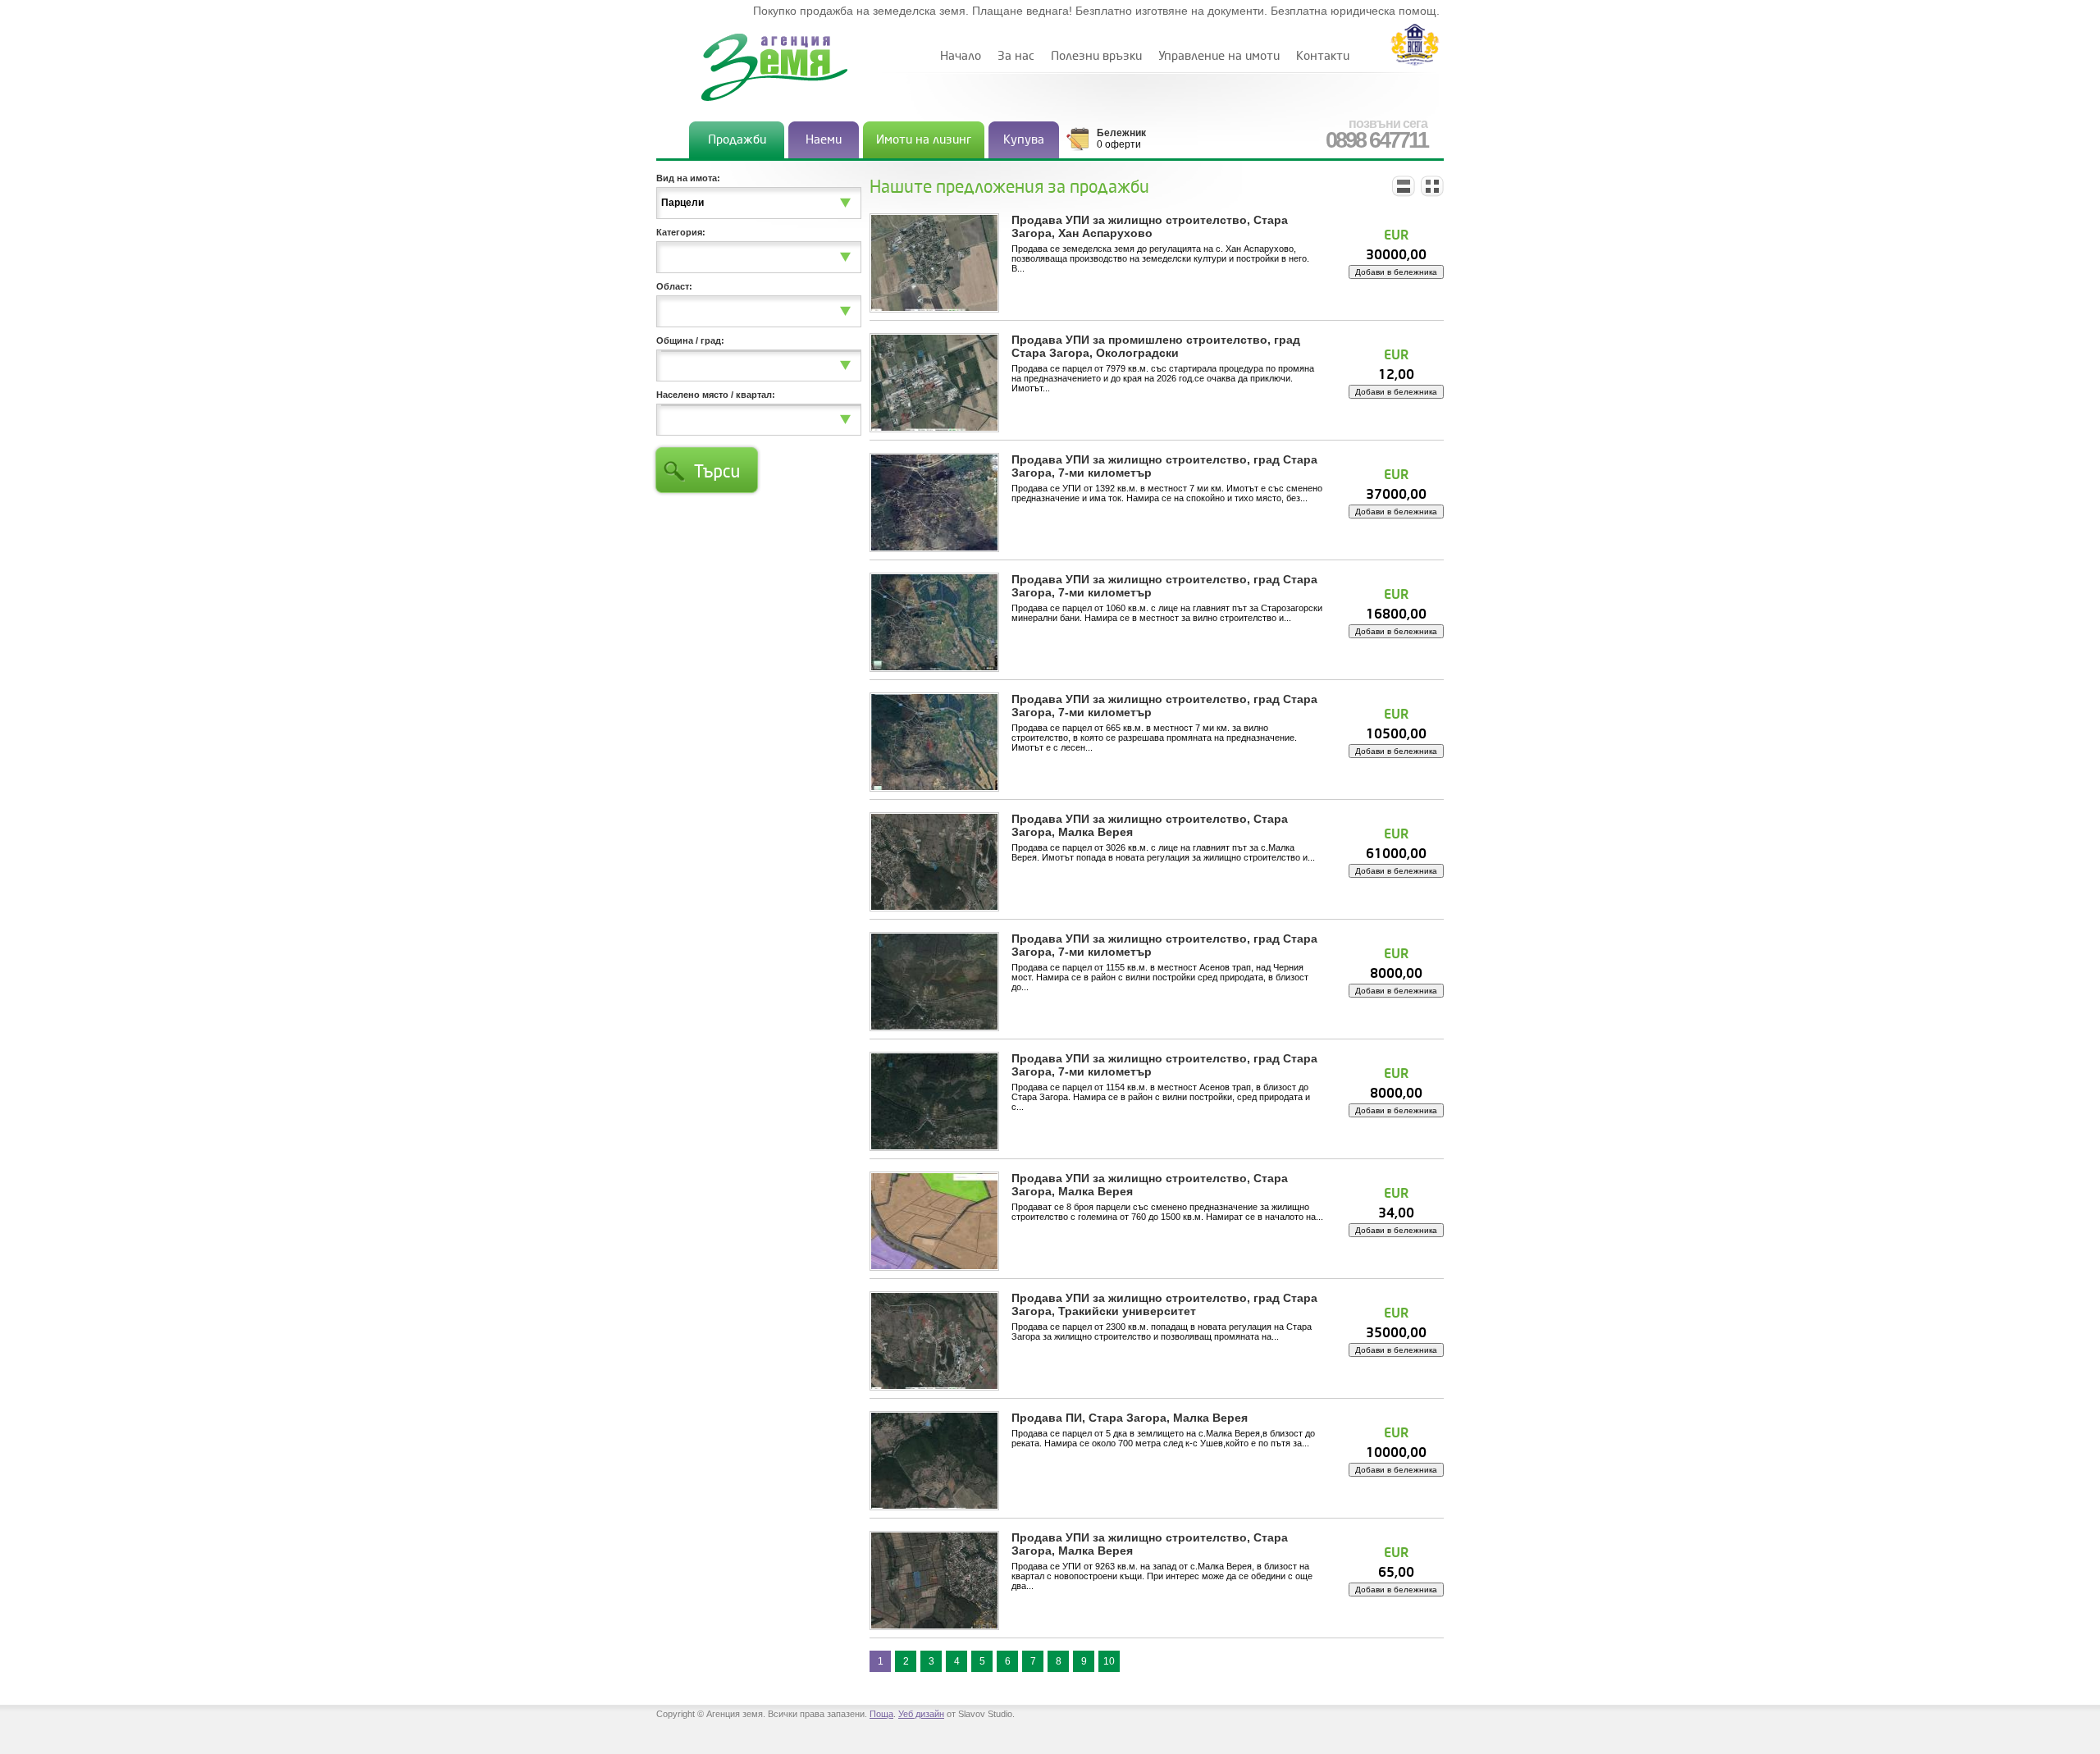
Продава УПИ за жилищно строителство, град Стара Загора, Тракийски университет (1164, 1304)
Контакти (1323, 56)
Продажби (737, 140)
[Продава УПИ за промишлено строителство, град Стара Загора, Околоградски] (934, 382)
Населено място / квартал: (716, 395)
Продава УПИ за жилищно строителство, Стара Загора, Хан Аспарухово (1150, 226)
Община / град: (690, 340)
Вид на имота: (688, 178)
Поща (881, 1714)
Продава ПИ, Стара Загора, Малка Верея (1130, 1418)
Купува (1024, 140)
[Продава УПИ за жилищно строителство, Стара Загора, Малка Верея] (934, 861)
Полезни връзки (1096, 56)
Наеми (824, 140)
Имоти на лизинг (924, 140)
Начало (961, 56)
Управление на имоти (1219, 56)
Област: (674, 286)
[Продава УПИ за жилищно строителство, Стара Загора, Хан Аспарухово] (934, 263)
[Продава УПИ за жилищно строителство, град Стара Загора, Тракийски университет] (934, 1341)
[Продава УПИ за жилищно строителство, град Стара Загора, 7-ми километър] (934, 502)
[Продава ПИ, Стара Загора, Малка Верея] (934, 1460)
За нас (1016, 56)
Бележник (1121, 133)
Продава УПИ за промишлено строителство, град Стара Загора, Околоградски (1156, 346)
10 (1109, 1661)
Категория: (681, 232)
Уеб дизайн (921, 1714)
